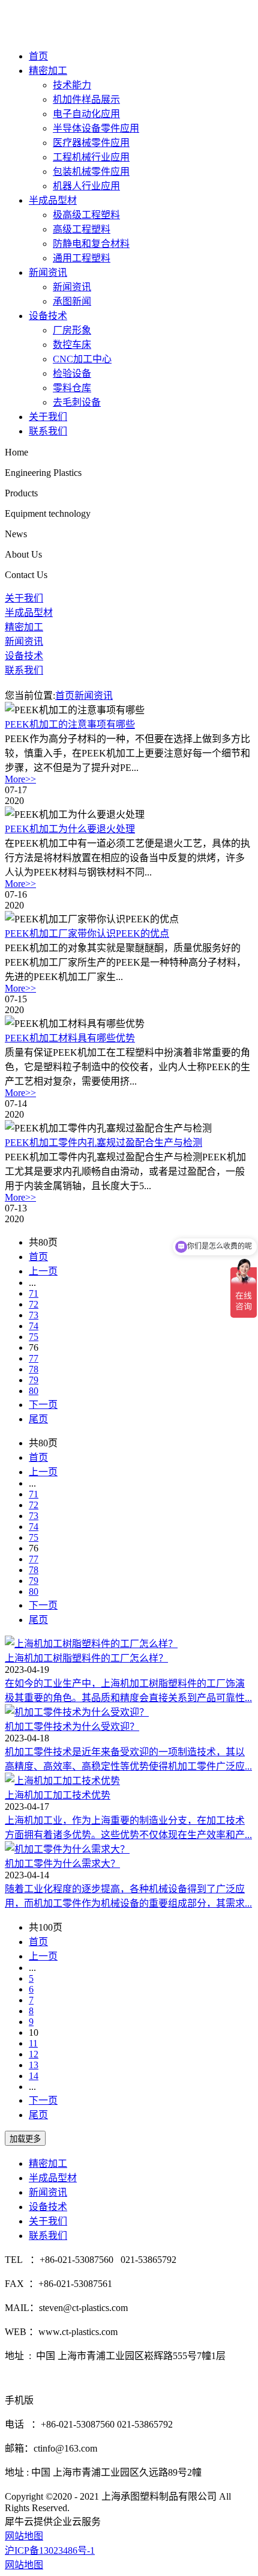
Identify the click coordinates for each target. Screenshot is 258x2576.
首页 (38, 56)
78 (34, 1369)
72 (34, 1304)
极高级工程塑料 (86, 215)
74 (34, 1326)
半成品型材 (53, 200)
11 (33, 2043)
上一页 (43, 1271)
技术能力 (72, 85)
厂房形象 (72, 330)
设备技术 (48, 316)
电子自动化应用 (86, 114)
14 (34, 2076)
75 (34, 1337)
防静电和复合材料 (91, 244)
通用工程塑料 (82, 258)
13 (34, 2065)
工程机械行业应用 (91, 157)
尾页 (38, 1419)
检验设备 (72, 373)
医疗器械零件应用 (91, 143)
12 (34, 2054)
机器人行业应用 (86, 186)
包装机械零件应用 (91, 172)
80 (34, 1391)
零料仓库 (72, 388)
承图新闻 (72, 301)
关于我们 (48, 417)
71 (34, 1293)
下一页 (43, 1405)
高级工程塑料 (82, 229)
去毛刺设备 (77, 402)
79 (34, 1380)
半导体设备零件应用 (96, 128)
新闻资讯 (48, 273)
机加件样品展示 (86, 99)
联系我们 (48, 431)
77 (34, 1358)
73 (34, 1315)
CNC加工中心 (82, 359)
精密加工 (48, 71)
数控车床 (72, 345)
